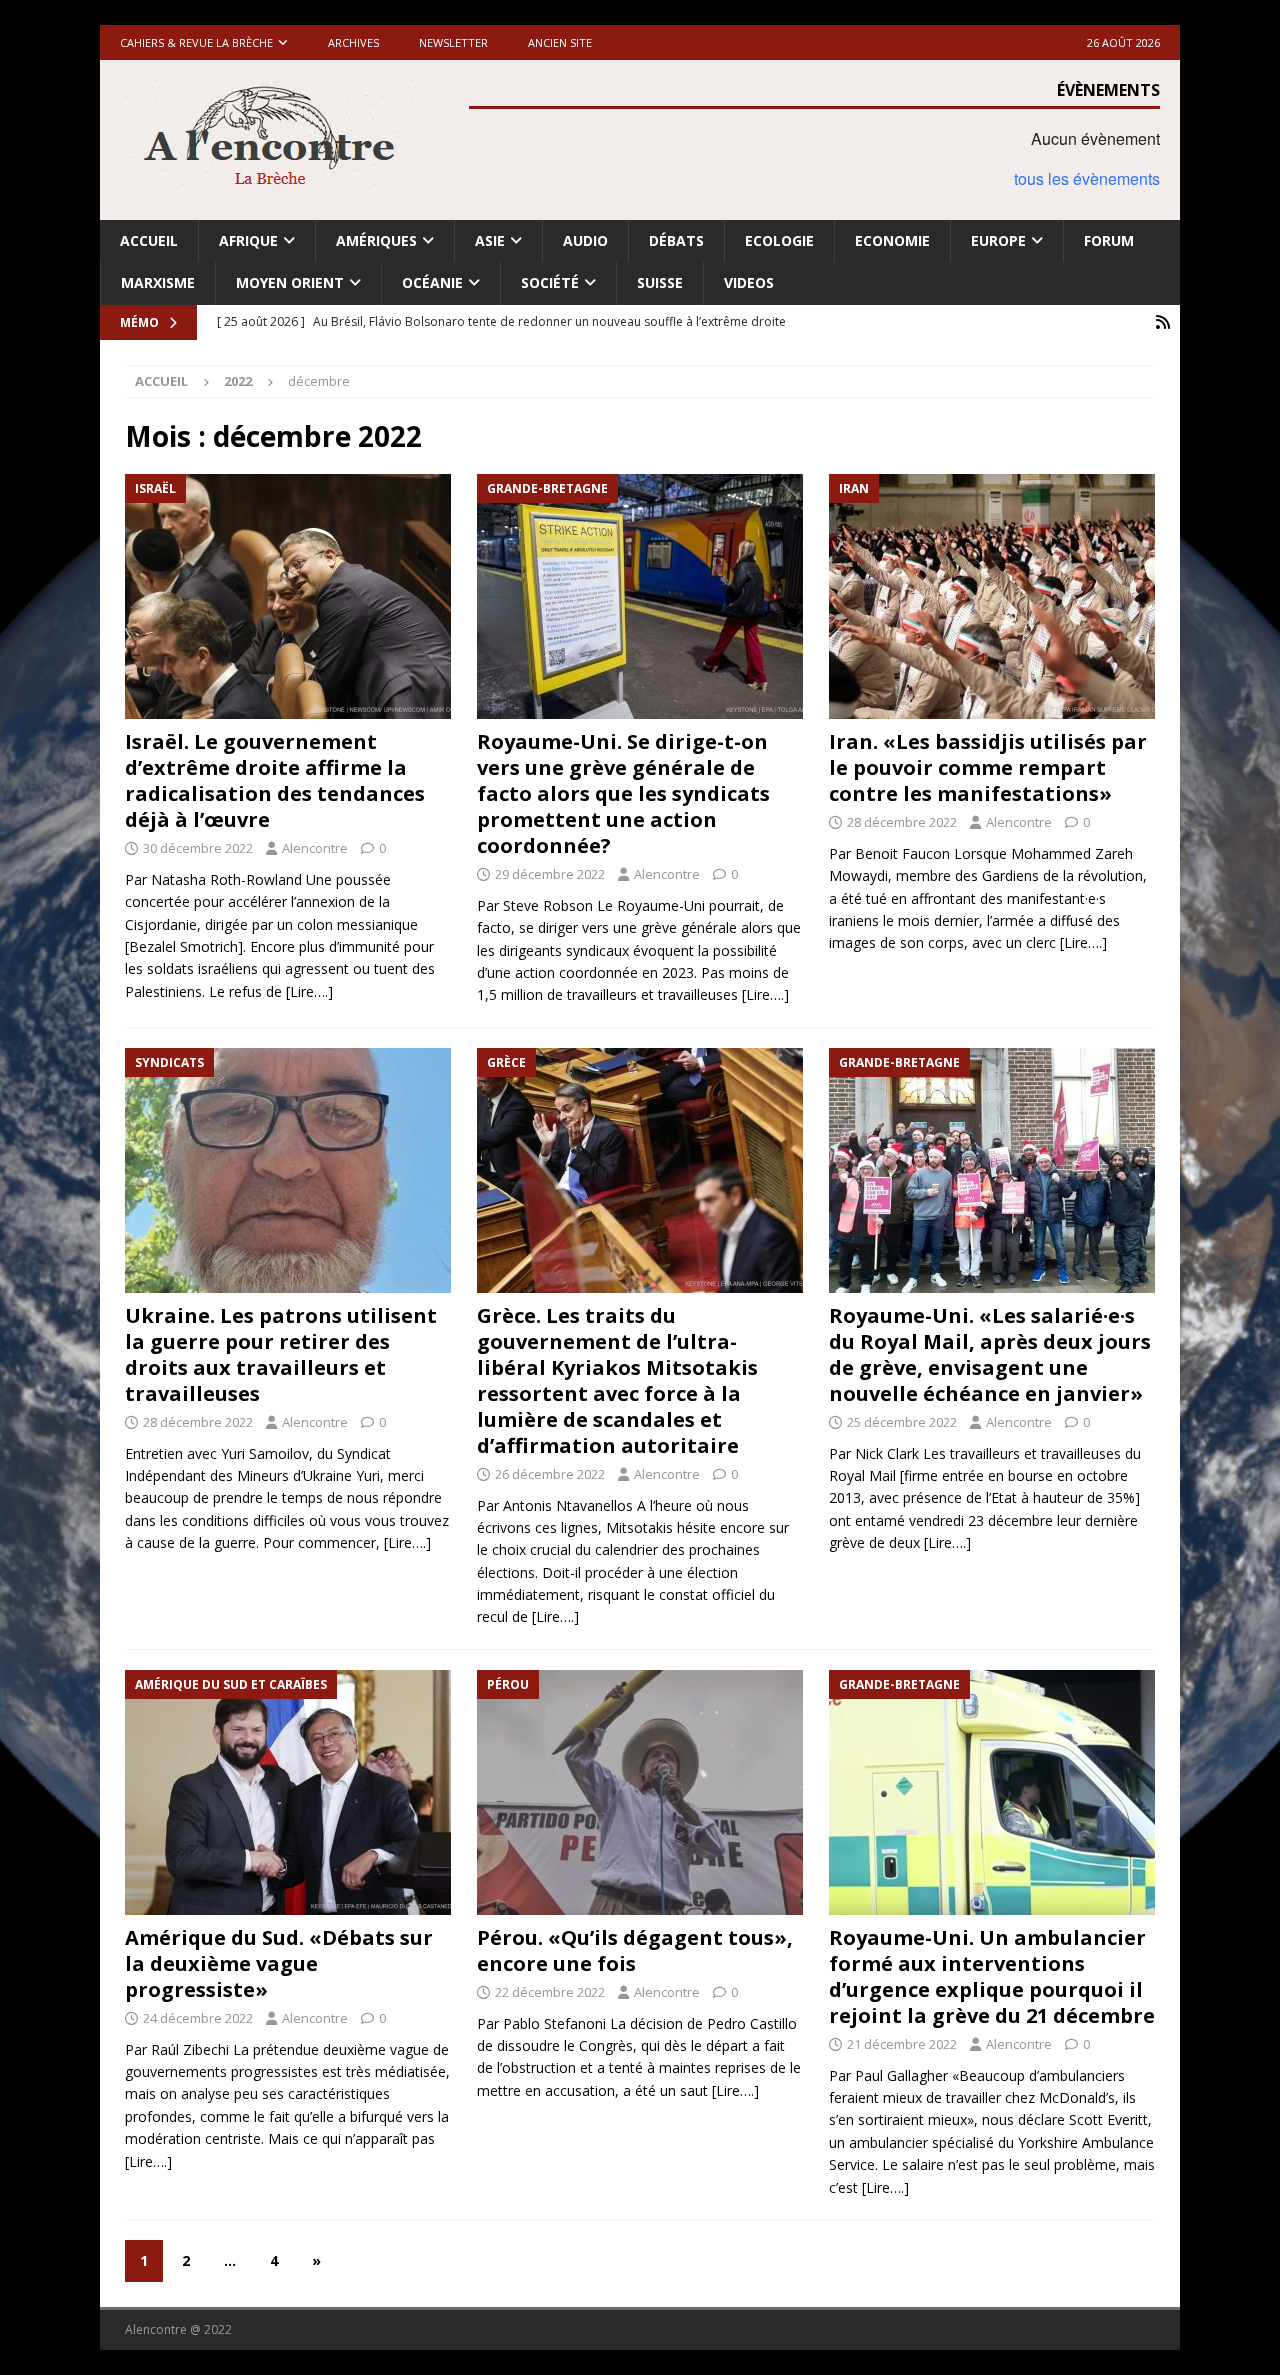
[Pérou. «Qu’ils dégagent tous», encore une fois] (640, 1792)
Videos (749, 282)
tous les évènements (1087, 178)
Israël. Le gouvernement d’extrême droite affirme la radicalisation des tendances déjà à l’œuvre (275, 780)
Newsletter (453, 42)
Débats (676, 240)
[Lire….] (309, 991)
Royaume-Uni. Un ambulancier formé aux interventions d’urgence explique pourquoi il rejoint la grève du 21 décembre (992, 1976)
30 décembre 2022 (198, 848)
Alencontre (315, 848)
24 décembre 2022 (198, 2018)
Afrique (248, 240)
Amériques (376, 240)
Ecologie (779, 240)
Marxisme (158, 282)
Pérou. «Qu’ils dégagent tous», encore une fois (635, 1950)
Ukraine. (281, 1354)
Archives (353, 42)
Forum (1109, 240)
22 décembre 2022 (550, 1992)
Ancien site (560, 42)
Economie (892, 240)
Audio (585, 240)
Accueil (149, 240)
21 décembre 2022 (902, 2044)
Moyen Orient (290, 282)
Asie (490, 240)
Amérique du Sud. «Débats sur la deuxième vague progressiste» (279, 1963)
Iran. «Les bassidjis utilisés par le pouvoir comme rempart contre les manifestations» (988, 767)
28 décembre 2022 (902, 822)
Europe (998, 240)
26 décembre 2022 (550, 1474)
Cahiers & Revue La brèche (196, 42)
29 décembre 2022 (550, 874)
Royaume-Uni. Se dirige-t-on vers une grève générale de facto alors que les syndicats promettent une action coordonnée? (623, 793)
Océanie (432, 282)
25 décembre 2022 (902, 1422)
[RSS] (1162, 322)
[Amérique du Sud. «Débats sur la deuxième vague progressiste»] (288, 1792)
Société (550, 282)
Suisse (660, 282)
